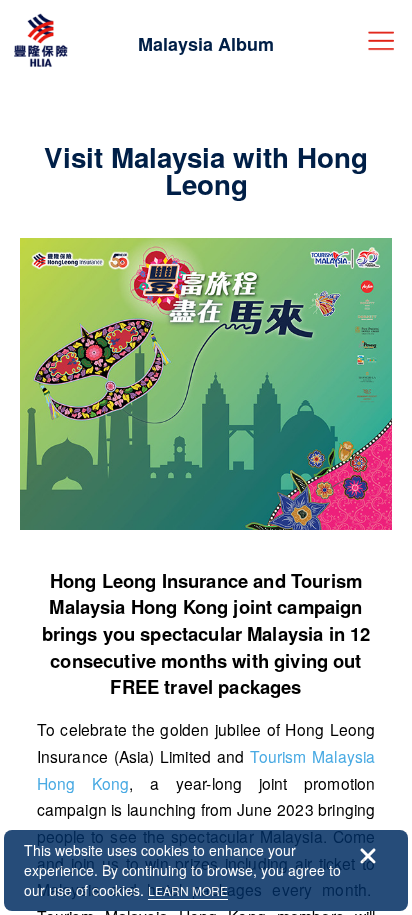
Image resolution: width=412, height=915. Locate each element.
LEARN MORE (188, 890)
